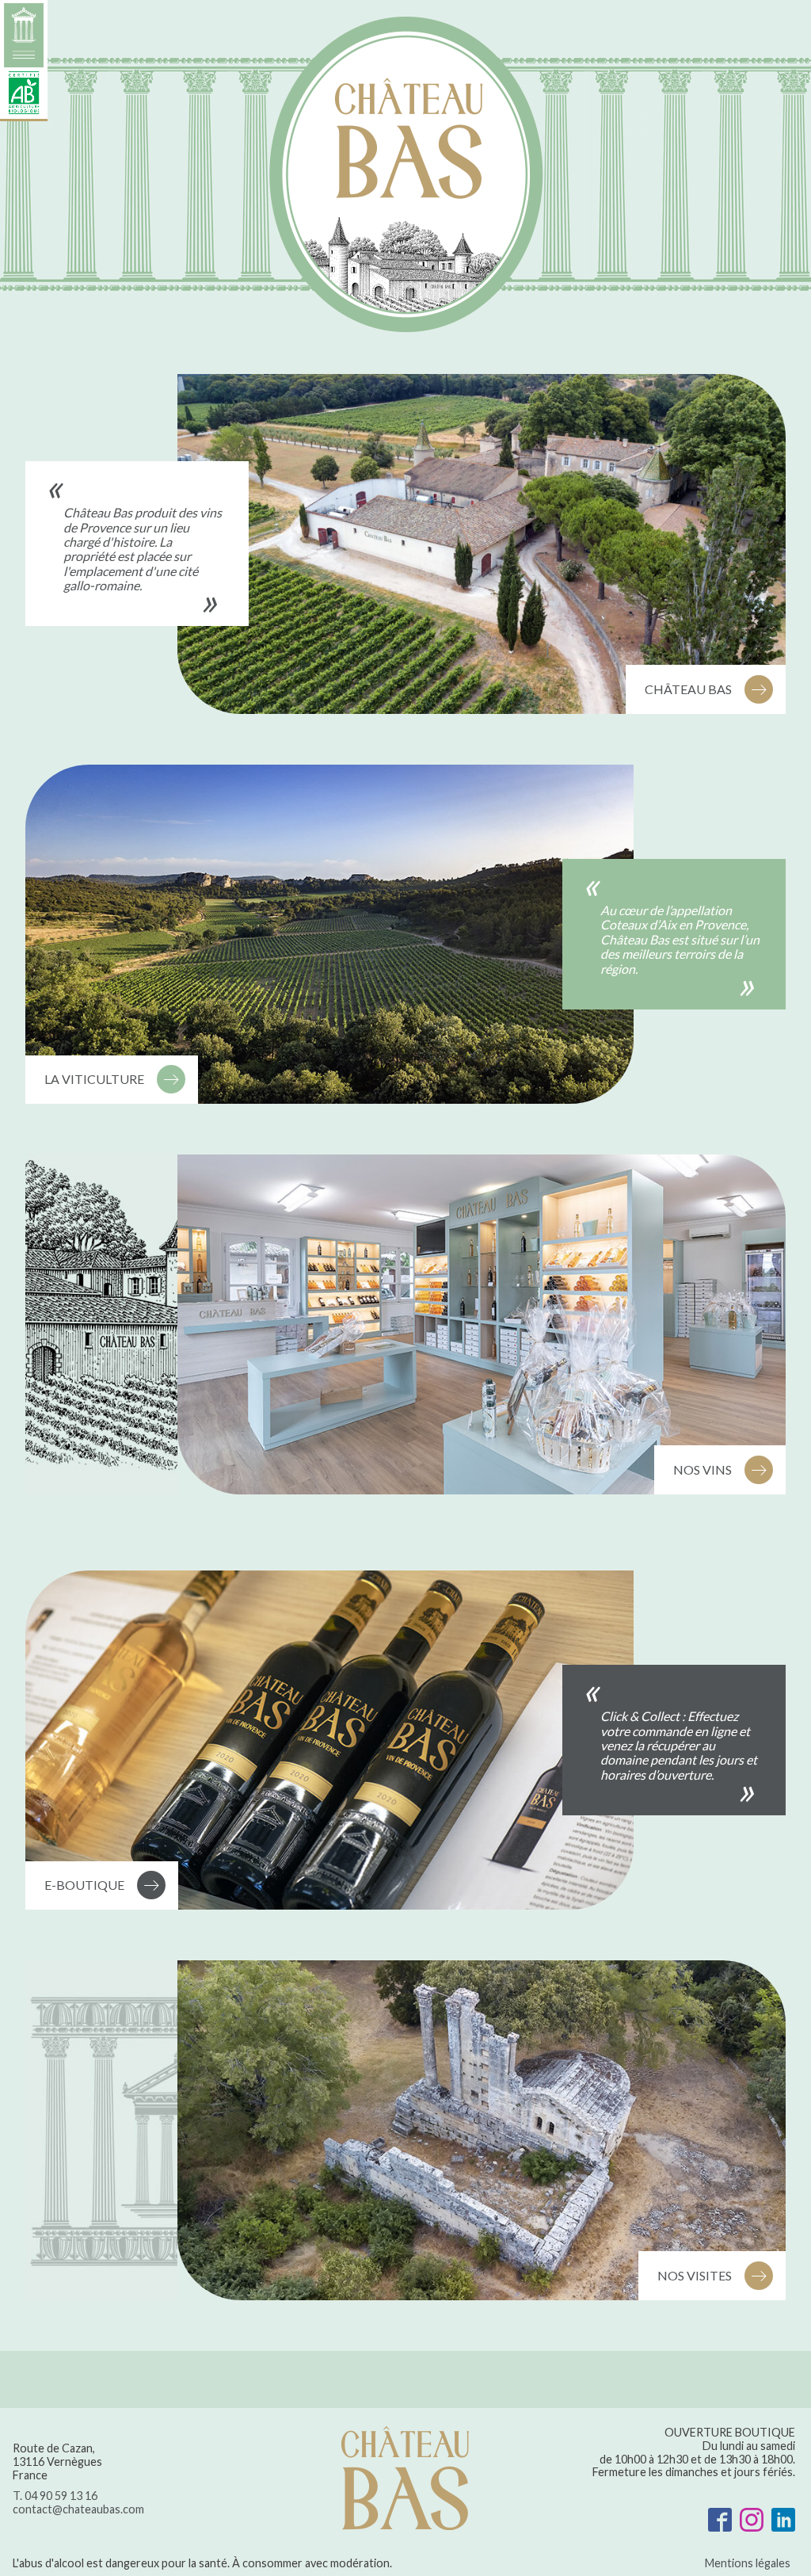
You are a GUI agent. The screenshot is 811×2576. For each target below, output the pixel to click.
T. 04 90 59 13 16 (55, 2496)
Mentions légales (748, 2563)
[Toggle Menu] (24, 61)
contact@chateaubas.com (78, 2509)
